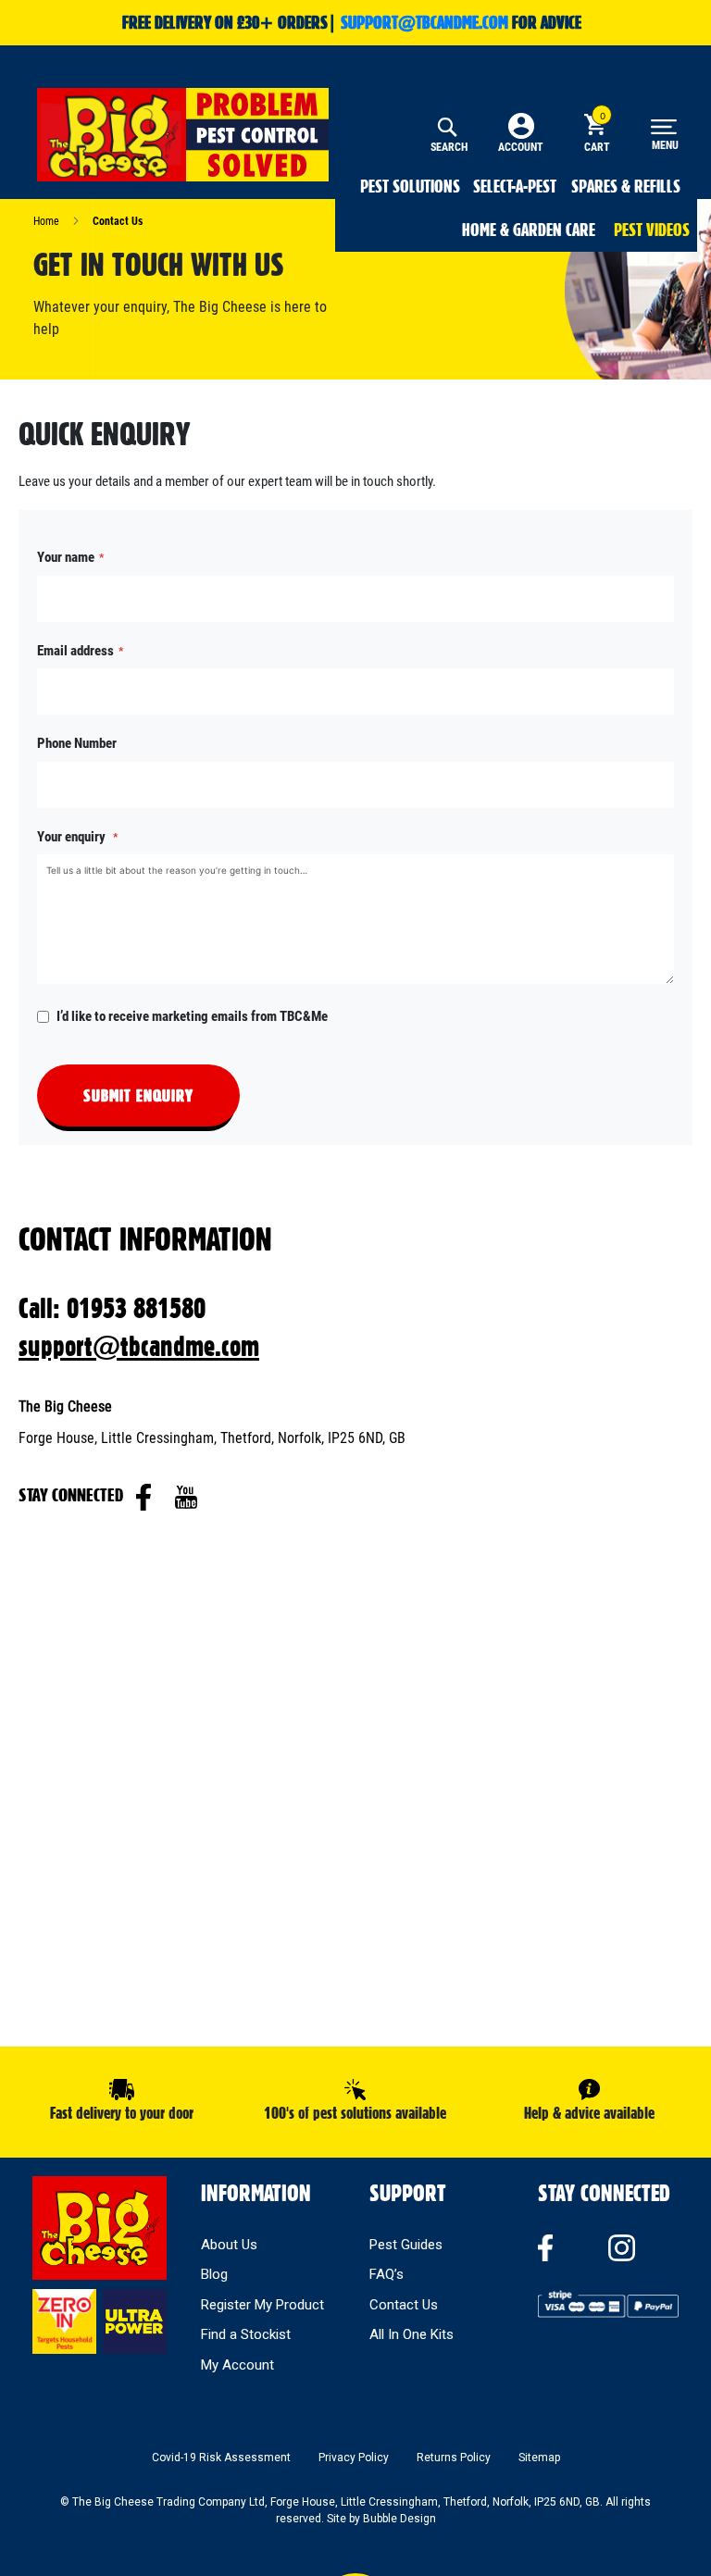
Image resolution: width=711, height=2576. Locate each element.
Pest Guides (406, 2245)
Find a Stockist (246, 2334)
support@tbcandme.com (139, 1346)
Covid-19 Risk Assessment (221, 2458)
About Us (229, 2245)
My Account (237, 2365)
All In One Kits (412, 2334)
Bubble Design (399, 2519)
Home (48, 221)
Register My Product (262, 2305)
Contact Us (404, 2305)
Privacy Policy (354, 2458)
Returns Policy (454, 2458)
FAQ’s (387, 2274)
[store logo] (183, 135)
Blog (214, 2274)
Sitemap (539, 2458)
